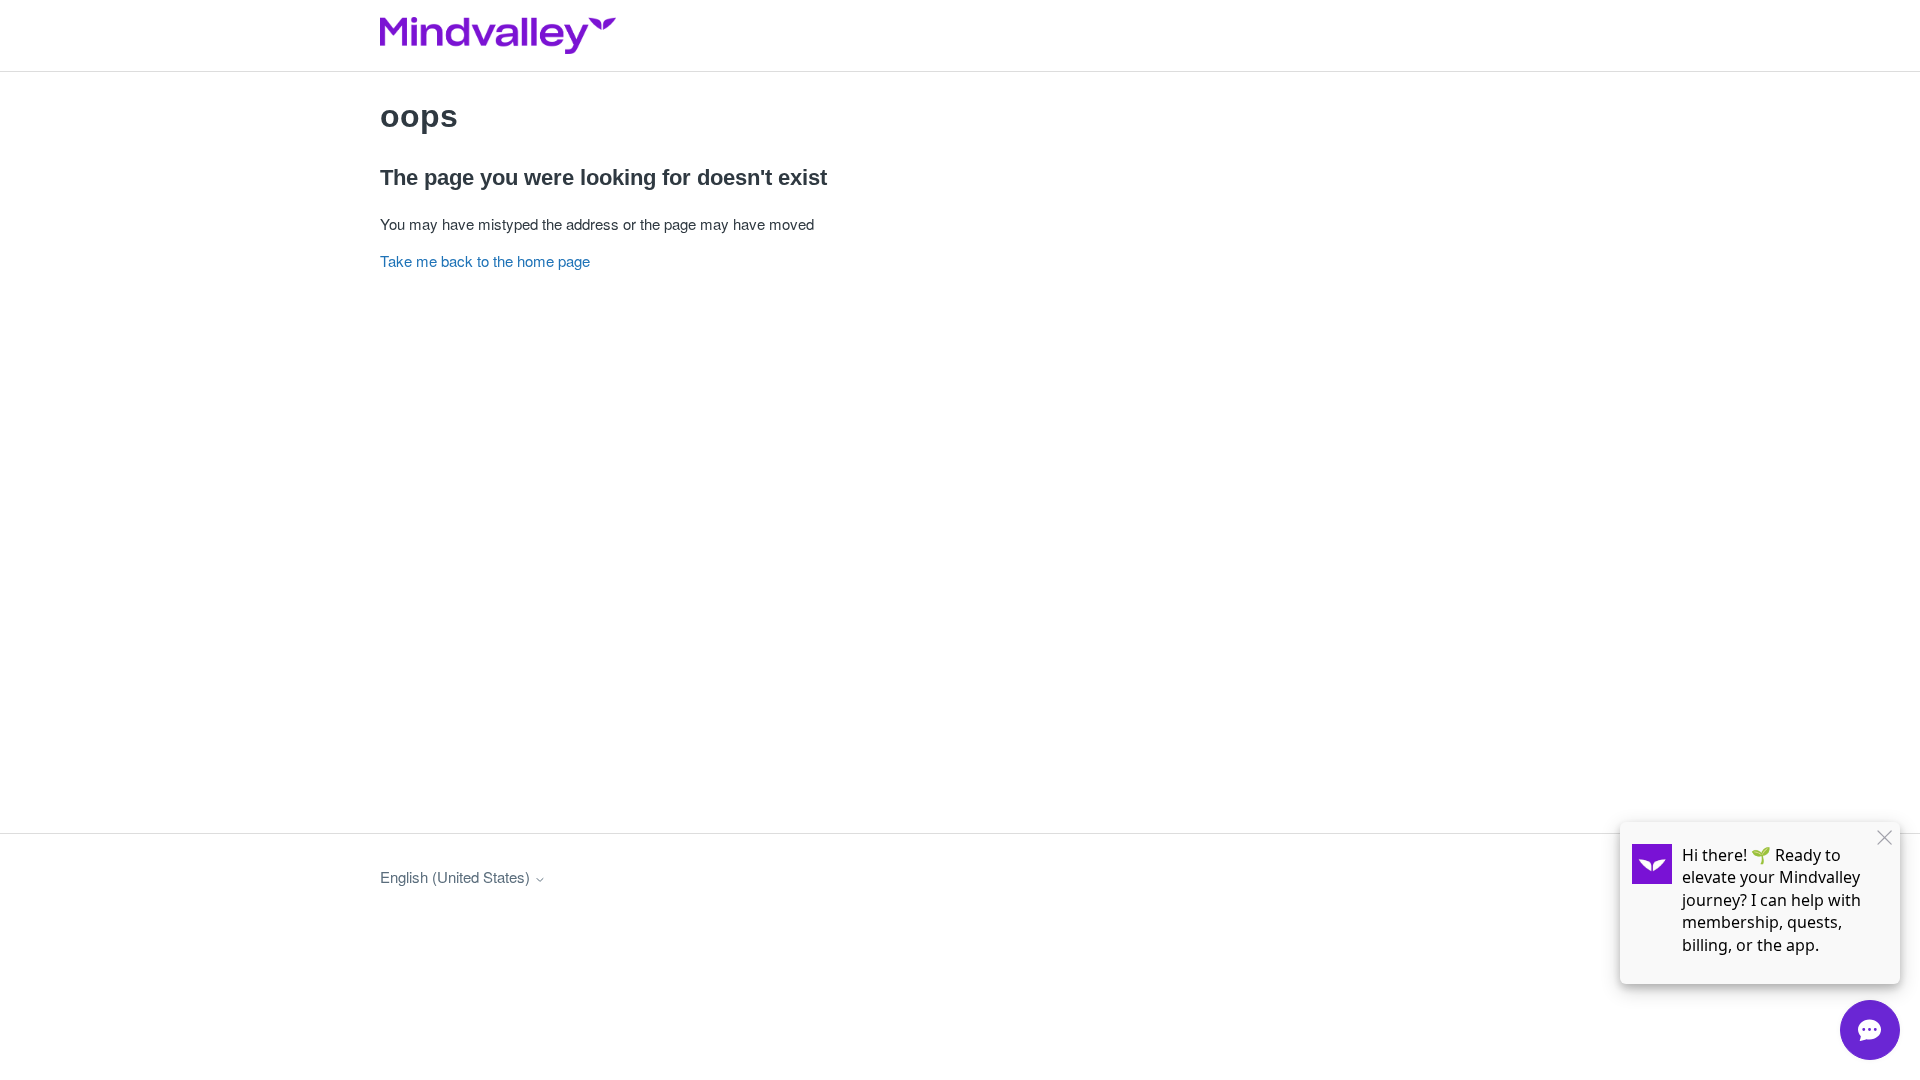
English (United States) (457, 876)
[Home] (498, 35)
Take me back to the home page (485, 260)
